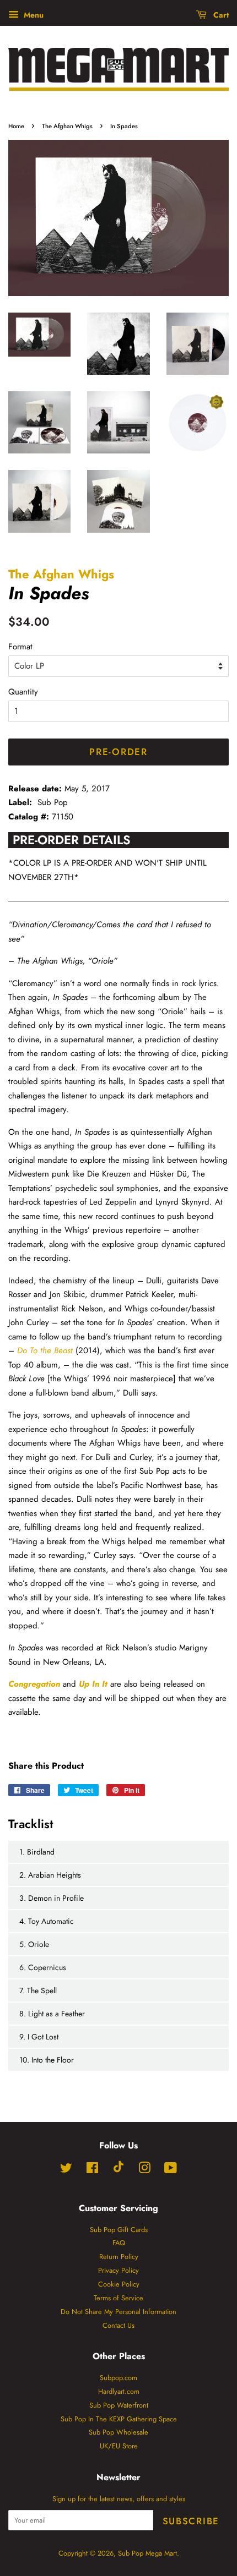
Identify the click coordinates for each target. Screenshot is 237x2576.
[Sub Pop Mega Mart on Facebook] (92, 2170)
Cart (220, 15)
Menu (33, 15)
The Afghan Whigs (67, 126)
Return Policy (119, 2257)
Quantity (23, 692)
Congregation (34, 1684)
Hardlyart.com (119, 2391)
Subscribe (191, 2521)
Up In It (93, 1684)
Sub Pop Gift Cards (119, 2230)
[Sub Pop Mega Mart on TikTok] (118, 2170)
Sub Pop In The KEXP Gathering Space (119, 2419)
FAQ (119, 2243)
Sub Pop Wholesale (118, 2432)
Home (16, 126)
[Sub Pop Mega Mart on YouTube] (171, 2170)
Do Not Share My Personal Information (118, 2312)
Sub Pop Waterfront (119, 2405)
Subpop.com (118, 2378)
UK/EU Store (119, 2446)
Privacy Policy (118, 2270)
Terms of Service (118, 2298)
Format (20, 647)
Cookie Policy (119, 2284)
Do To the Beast (45, 1350)
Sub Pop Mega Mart (147, 2553)
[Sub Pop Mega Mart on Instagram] (144, 2170)
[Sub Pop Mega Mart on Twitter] (66, 2170)
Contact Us (118, 2325)
